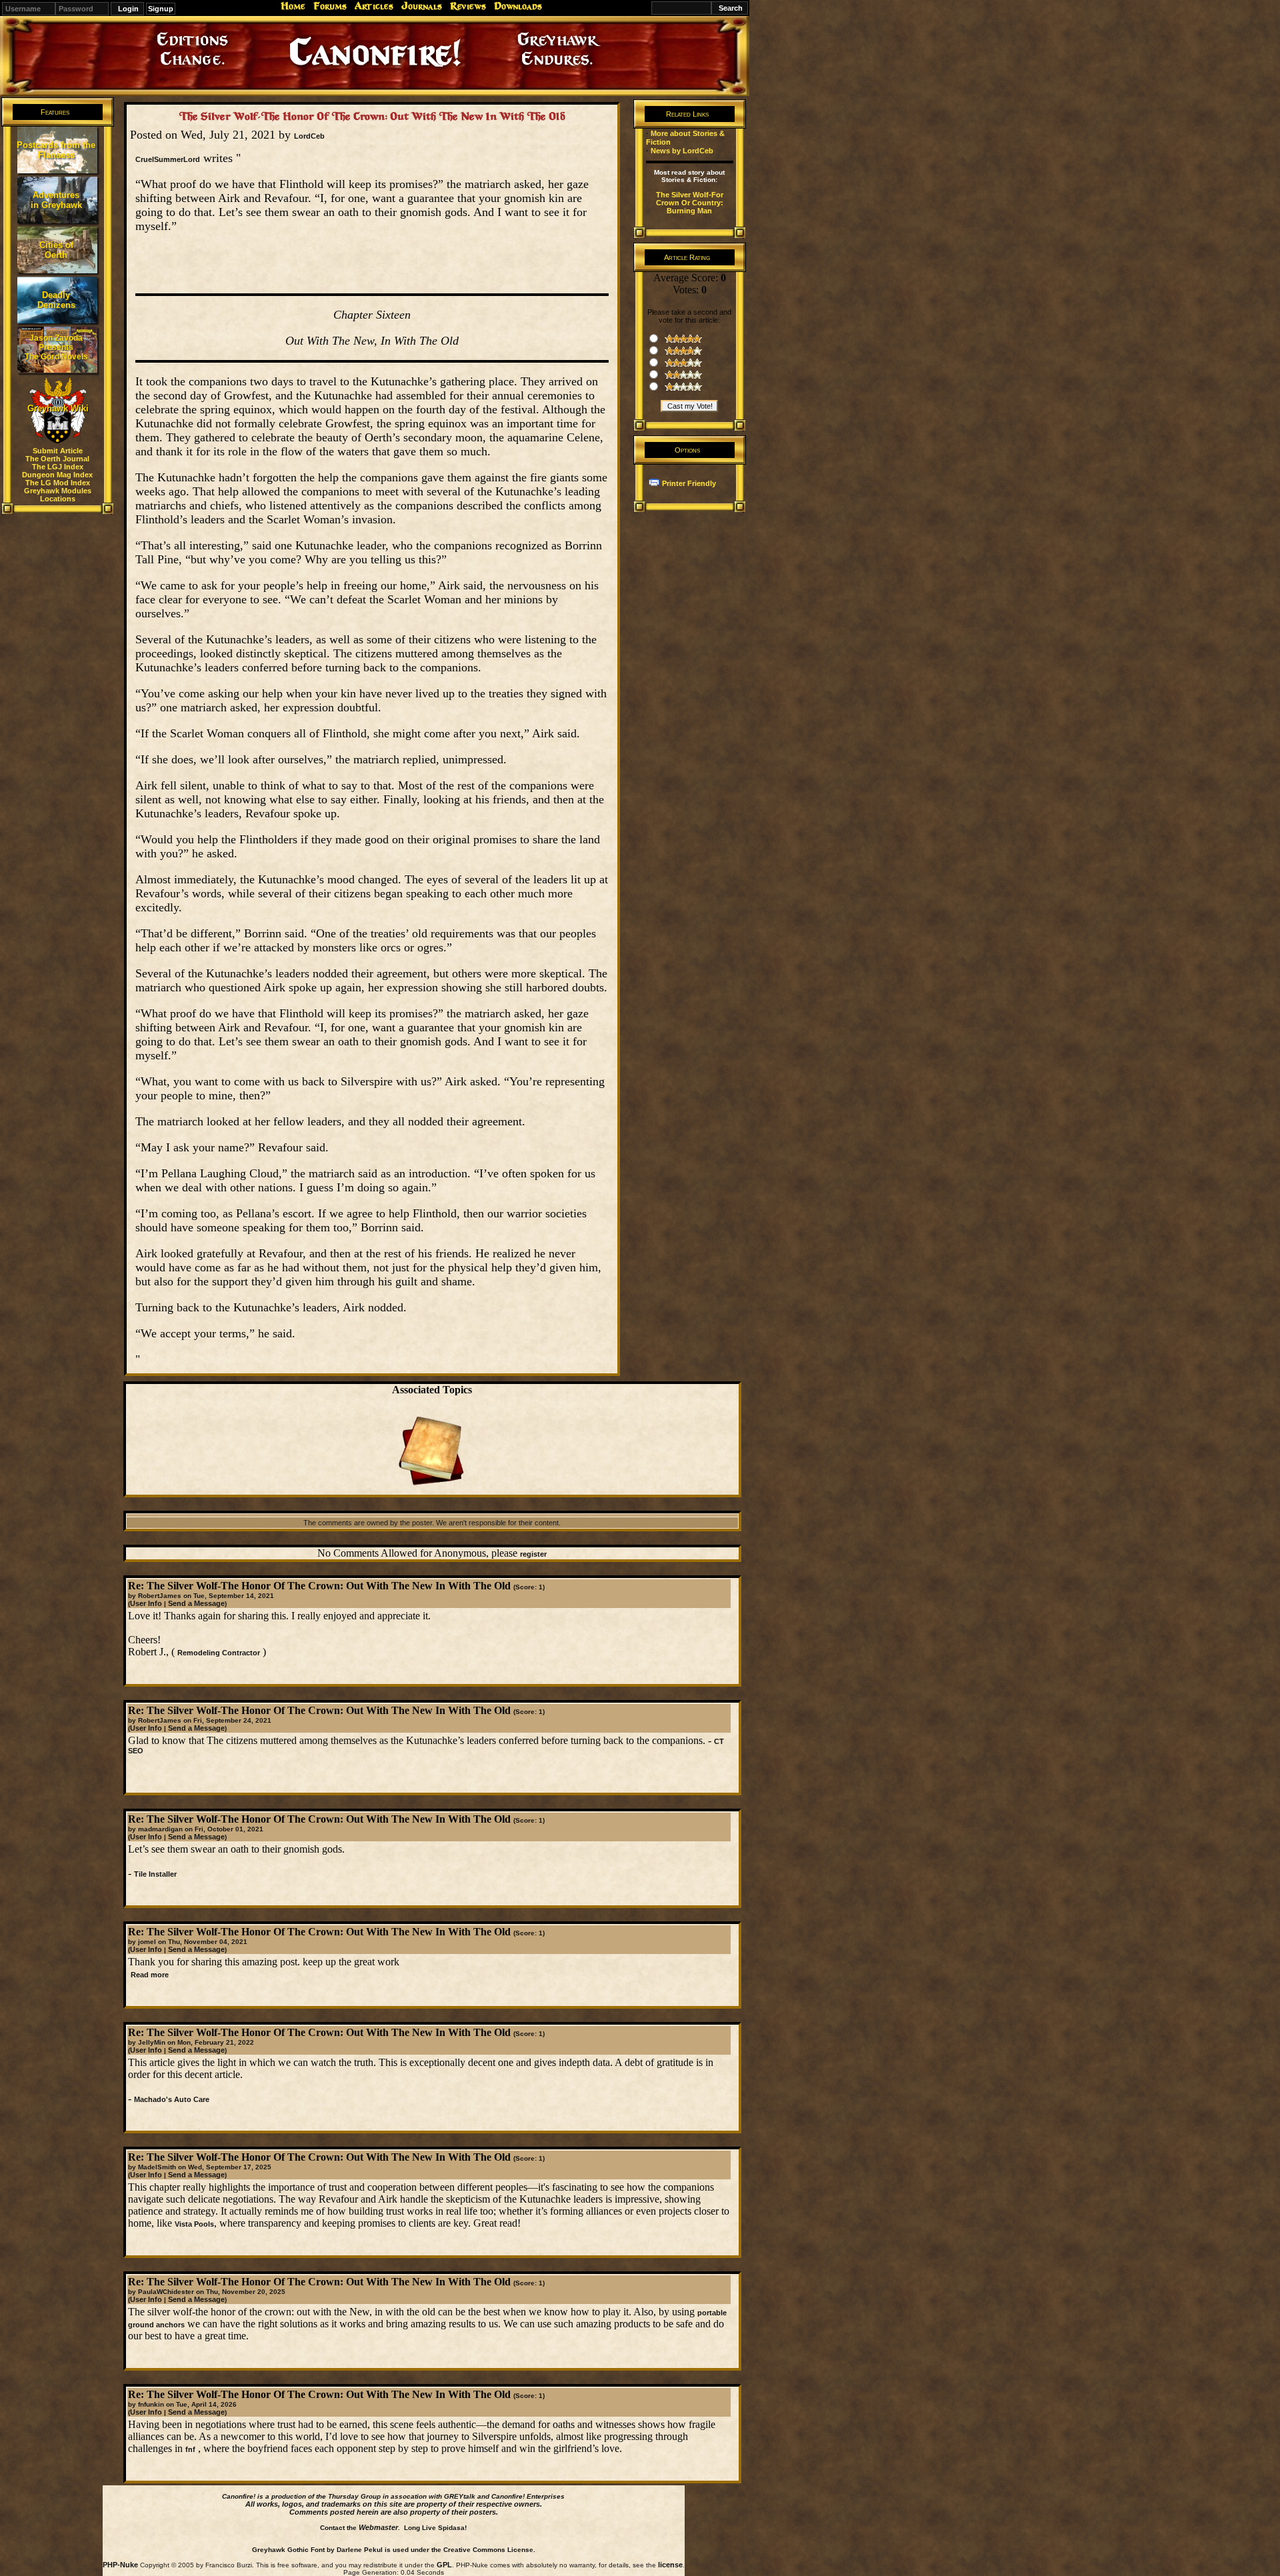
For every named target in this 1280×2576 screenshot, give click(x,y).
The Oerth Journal (57, 459)
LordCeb (309, 136)
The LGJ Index (58, 467)
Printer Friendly (689, 483)
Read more (150, 1975)
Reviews (468, 6)
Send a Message (196, 1603)
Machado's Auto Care (172, 2099)
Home (293, 6)
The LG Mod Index (58, 483)
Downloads (518, 6)
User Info (146, 1603)
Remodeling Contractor (219, 1653)
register (533, 1554)
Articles (374, 6)
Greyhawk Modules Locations (58, 495)
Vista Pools (194, 2224)
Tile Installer (155, 1874)
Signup (161, 9)
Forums (330, 6)
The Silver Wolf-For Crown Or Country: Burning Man (690, 203)
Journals (422, 6)
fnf (190, 2449)
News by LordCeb (682, 151)
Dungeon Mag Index (57, 475)
